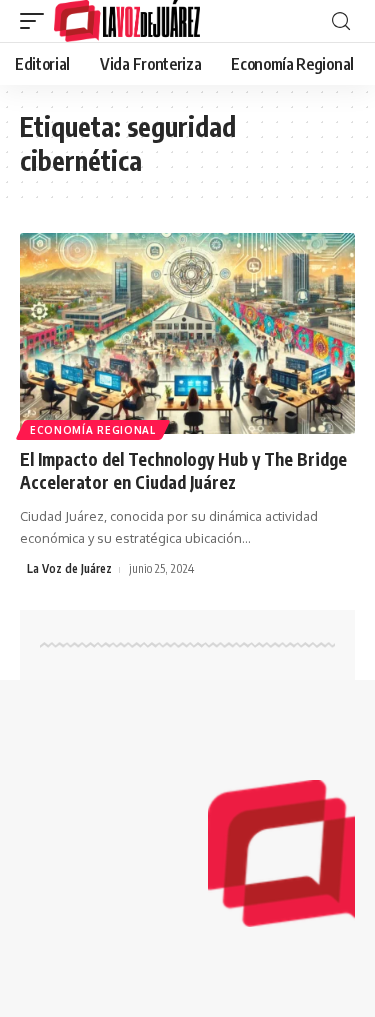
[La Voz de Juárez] (127, 21)
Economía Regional (93, 430)
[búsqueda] (341, 21)
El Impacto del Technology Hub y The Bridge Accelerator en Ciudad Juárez (183, 471)
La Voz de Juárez (69, 568)
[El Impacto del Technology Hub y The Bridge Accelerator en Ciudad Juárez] (187, 333)
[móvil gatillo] (37, 21)
